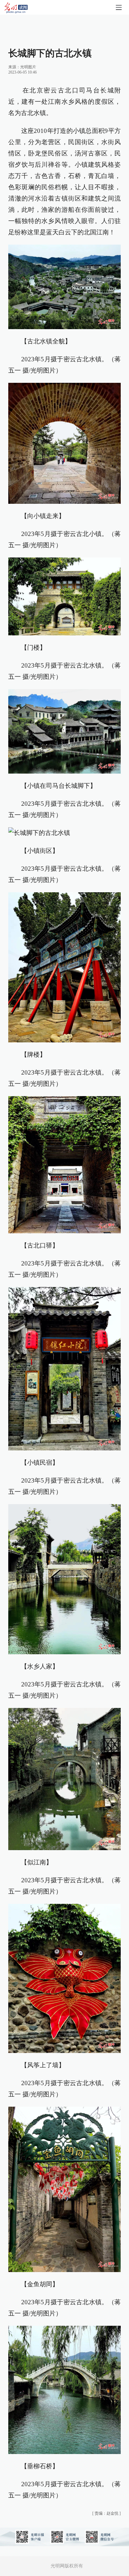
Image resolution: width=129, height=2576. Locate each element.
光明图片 (28, 67)
